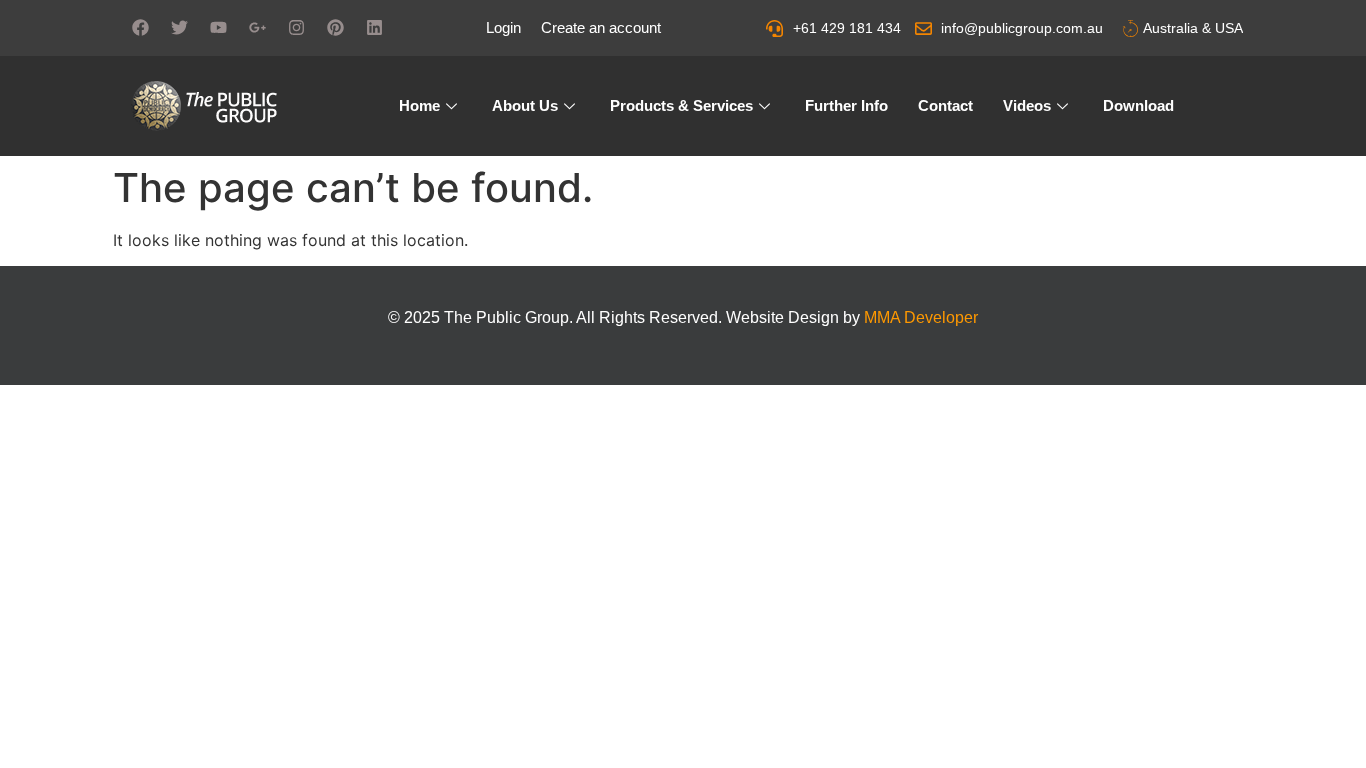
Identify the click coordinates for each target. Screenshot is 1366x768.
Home (419, 105)
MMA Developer (921, 317)
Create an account (601, 27)
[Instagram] (296, 27)
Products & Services (681, 105)
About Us (525, 105)
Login (503, 27)
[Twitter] (179, 27)
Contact (945, 105)
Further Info (846, 105)
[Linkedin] (374, 27)
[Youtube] (218, 27)
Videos (1027, 105)
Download (1138, 105)
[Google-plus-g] (257, 27)
